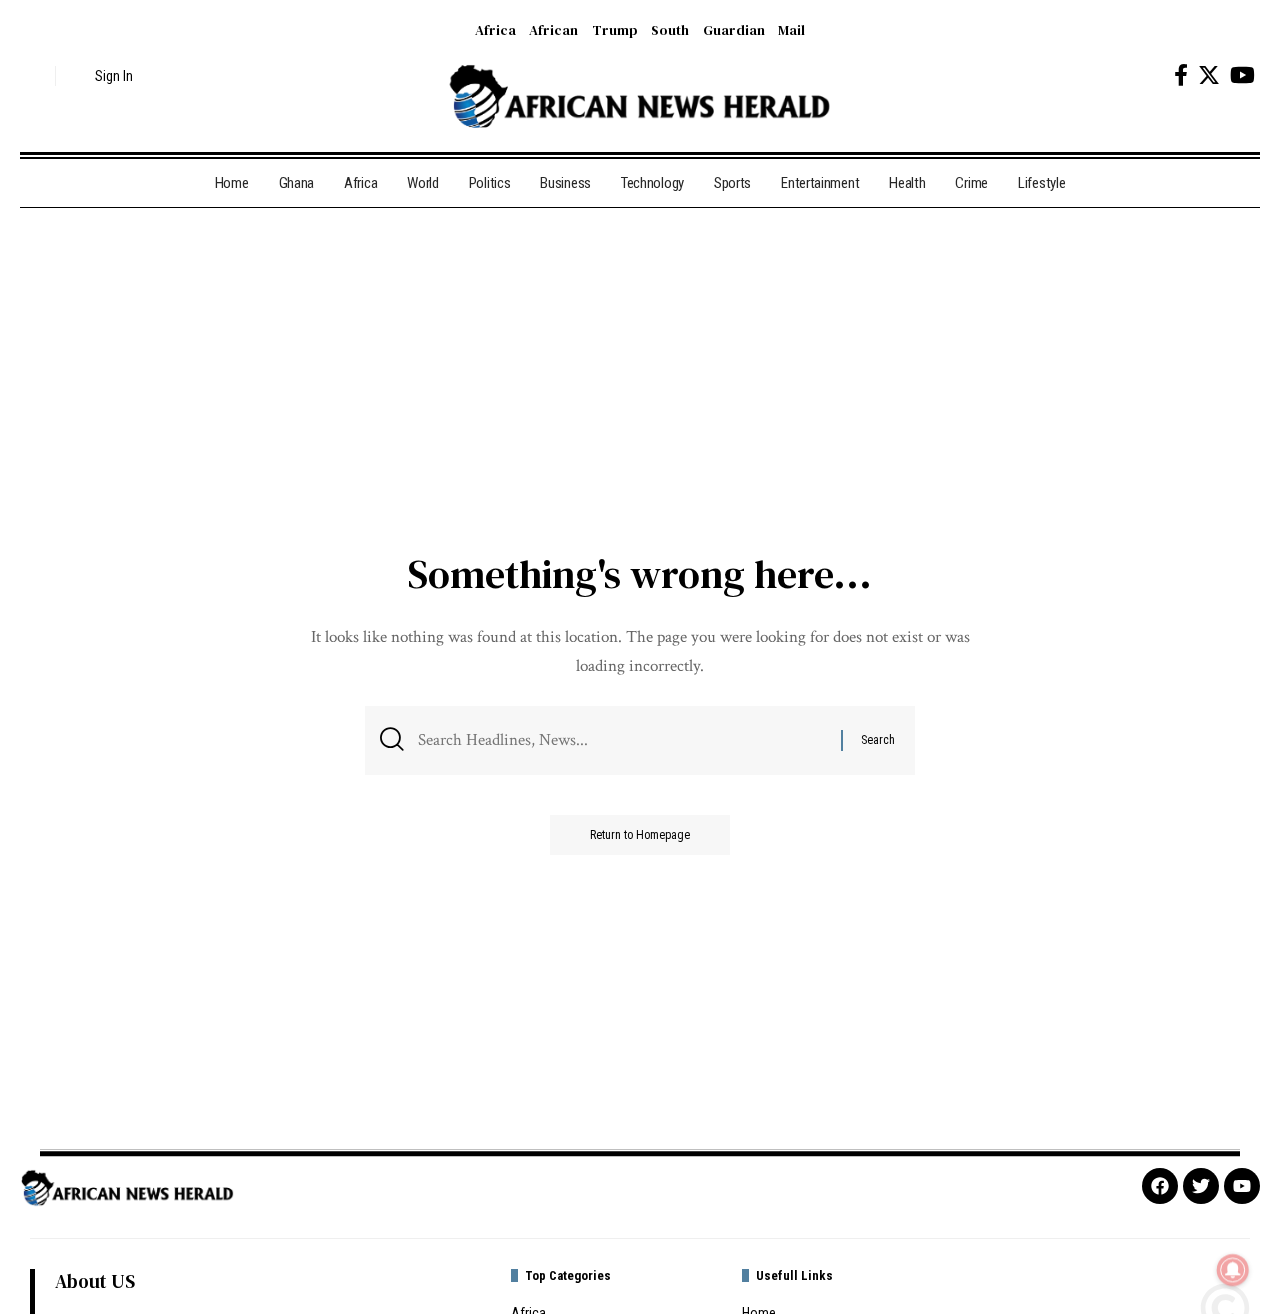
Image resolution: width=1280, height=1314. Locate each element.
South (670, 30)
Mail (791, 30)
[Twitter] (1209, 75)
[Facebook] (1181, 75)
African (553, 30)
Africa (495, 30)
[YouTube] (1242, 75)
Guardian (734, 30)
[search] (35, 76)
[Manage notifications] (1233, 1270)
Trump (615, 30)
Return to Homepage (640, 835)
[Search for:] (622, 740)
